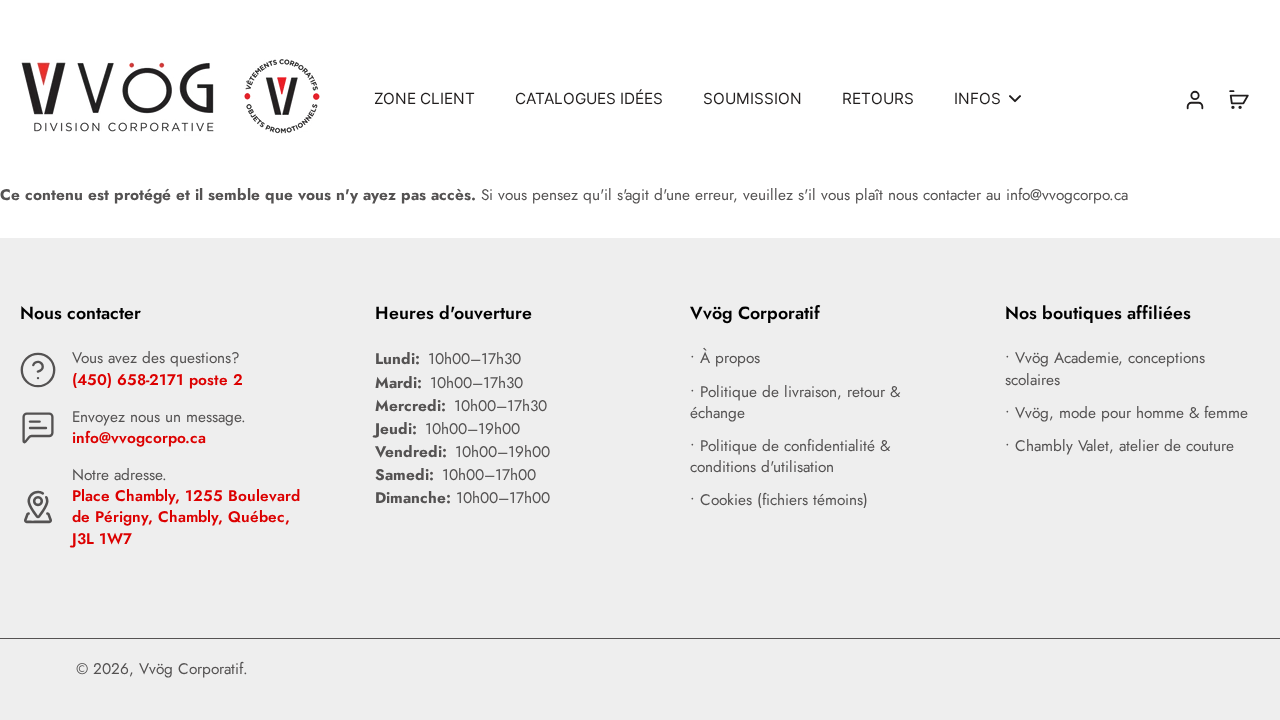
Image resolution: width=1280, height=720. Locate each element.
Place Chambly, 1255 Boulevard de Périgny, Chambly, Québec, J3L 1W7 (186, 517)
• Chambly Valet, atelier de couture (1119, 446)
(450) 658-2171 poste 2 (157, 380)
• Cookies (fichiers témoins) (779, 500)
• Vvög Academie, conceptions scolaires (1105, 369)
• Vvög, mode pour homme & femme (1126, 413)
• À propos (725, 358)
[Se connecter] (1194, 98)
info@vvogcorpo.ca (139, 438)
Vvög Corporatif (191, 669)
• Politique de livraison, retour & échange (795, 403)
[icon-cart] (1238, 99)
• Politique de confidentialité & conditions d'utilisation (790, 457)
